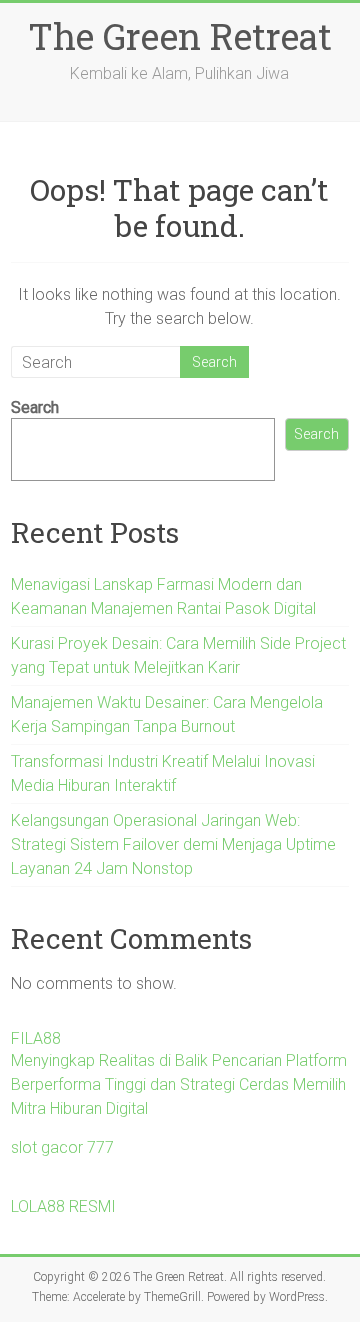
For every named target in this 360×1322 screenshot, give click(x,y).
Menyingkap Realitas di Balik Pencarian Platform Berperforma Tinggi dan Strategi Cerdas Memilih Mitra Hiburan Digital (179, 1084)
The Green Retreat (180, 36)
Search (35, 407)
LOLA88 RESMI (63, 1206)
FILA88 (36, 1038)
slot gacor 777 (62, 1147)
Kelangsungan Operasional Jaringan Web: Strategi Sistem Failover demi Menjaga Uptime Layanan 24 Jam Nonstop (173, 844)
